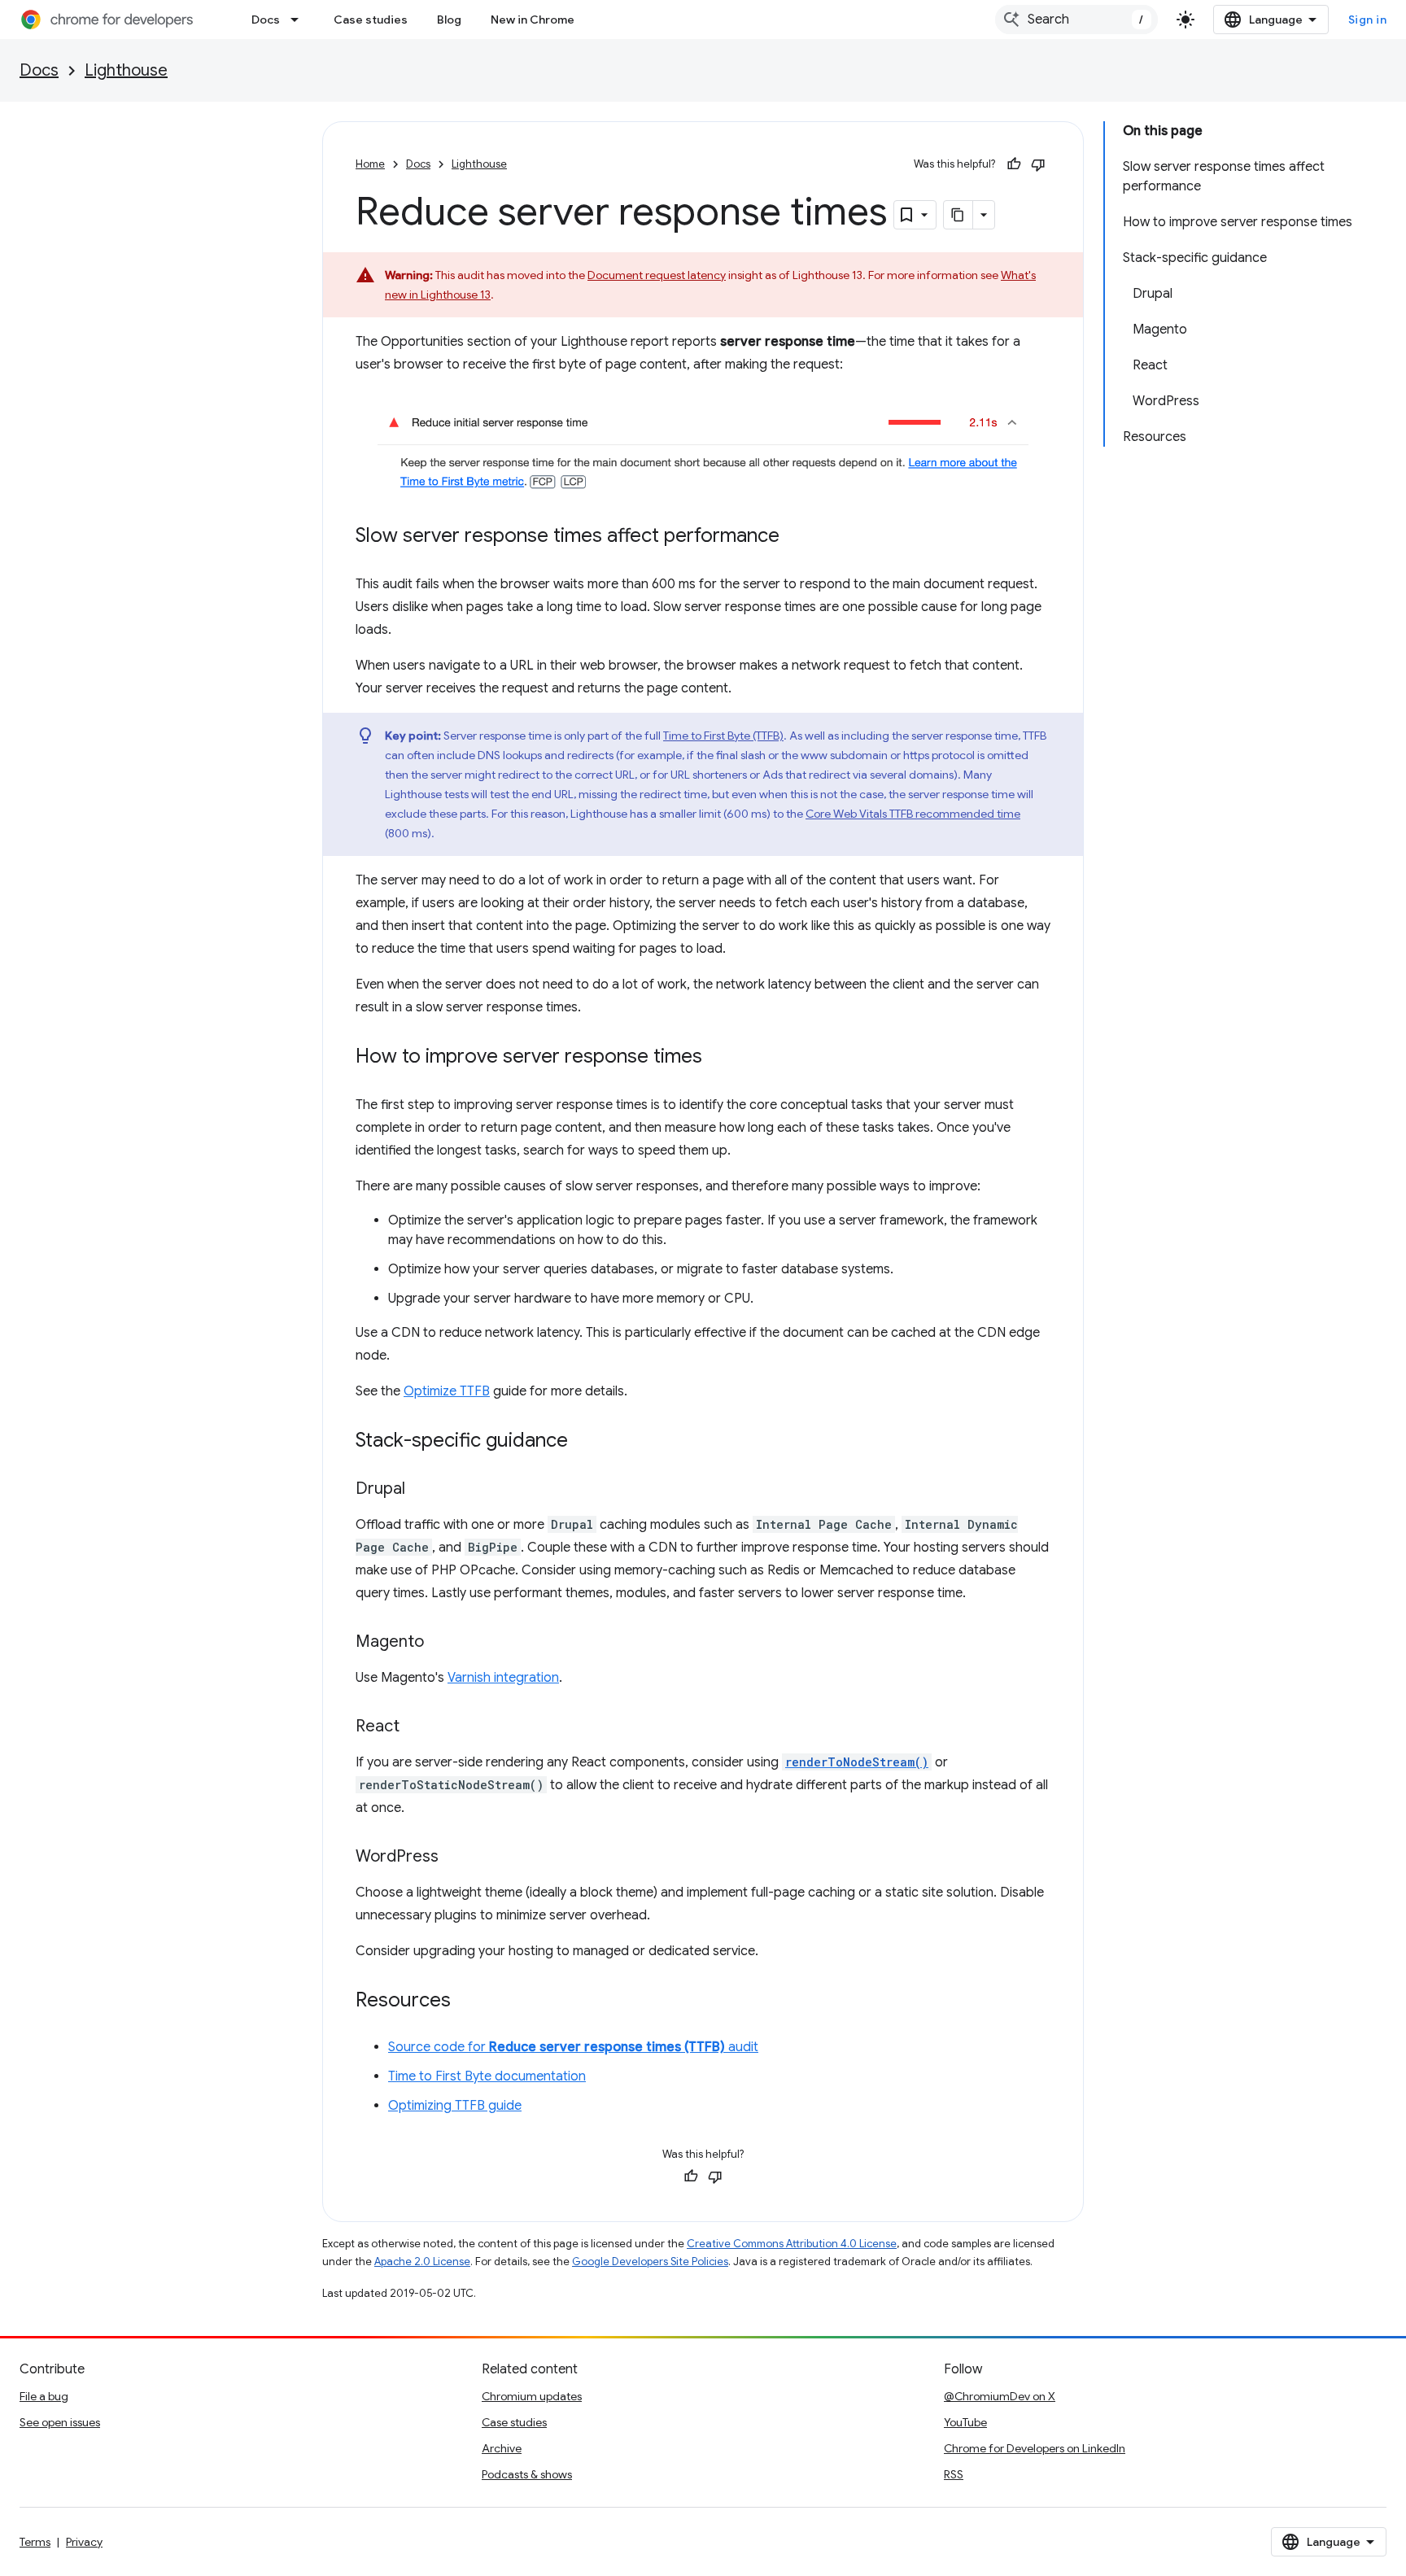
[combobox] (1076, 20)
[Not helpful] (1038, 164)
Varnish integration (503, 1678)
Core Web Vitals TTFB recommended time (913, 814)
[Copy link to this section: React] (416, 1727)
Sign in (1368, 20)
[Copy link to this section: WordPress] (455, 1857)
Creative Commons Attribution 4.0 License (792, 2244)
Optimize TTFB (447, 1391)
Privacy (84, 2542)
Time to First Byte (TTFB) (723, 736)
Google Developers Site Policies (650, 2262)
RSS (954, 2474)
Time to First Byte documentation (487, 2076)
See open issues (60, 2422)
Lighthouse (126, 70)
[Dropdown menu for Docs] (299, 20)
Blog (449, 20)
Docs (266, 20)
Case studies (371, 20)
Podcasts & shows (527, 2474)
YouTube (965, 2422)
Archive (502, 2448)
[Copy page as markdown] (958, 215)
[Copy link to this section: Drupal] (421, 1489)
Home (370, 164)
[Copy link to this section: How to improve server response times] (718, 1057)
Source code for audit (573, 2047)
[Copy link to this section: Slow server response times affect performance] (796, 536)
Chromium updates (532, 2396)
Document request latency (657, 275)
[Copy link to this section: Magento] (440, 1642)
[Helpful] (1014, 164)
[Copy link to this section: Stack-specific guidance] (584, 1441)
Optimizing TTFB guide (455, 2106)
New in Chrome (533, 20)
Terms (35, 2542)
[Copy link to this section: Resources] (467, 2001)
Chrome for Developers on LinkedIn (1035, 2448)
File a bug (44, 2396)
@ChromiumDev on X (1000, 2396)
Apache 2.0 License (422, 2262)
